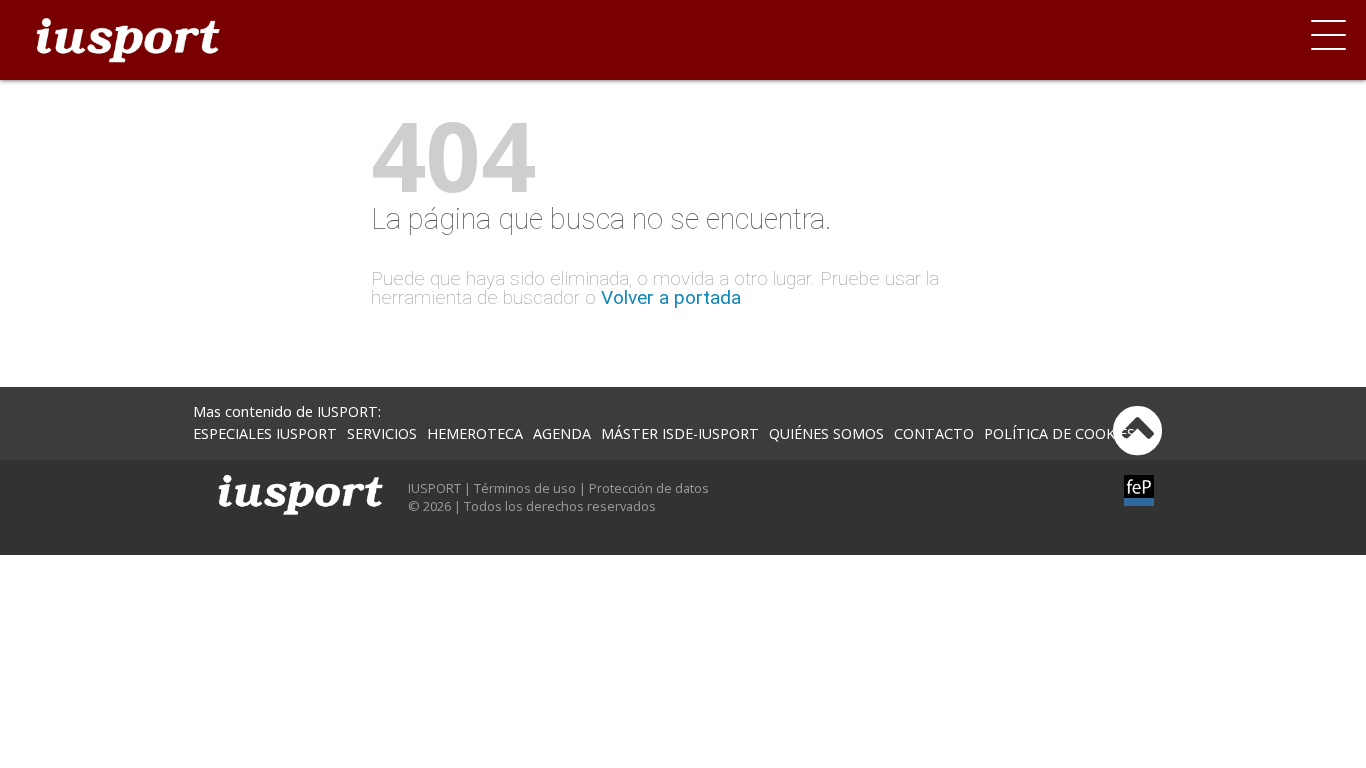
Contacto (934, 433)
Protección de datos (649, 488)
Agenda (562, 433)
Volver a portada (671, 297)
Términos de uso (525, 488)
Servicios (382, 433)
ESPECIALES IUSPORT (265, 433)
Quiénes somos (826, 433)
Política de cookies (1059, 433)
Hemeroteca (475, 433)
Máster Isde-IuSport (680, 433)
